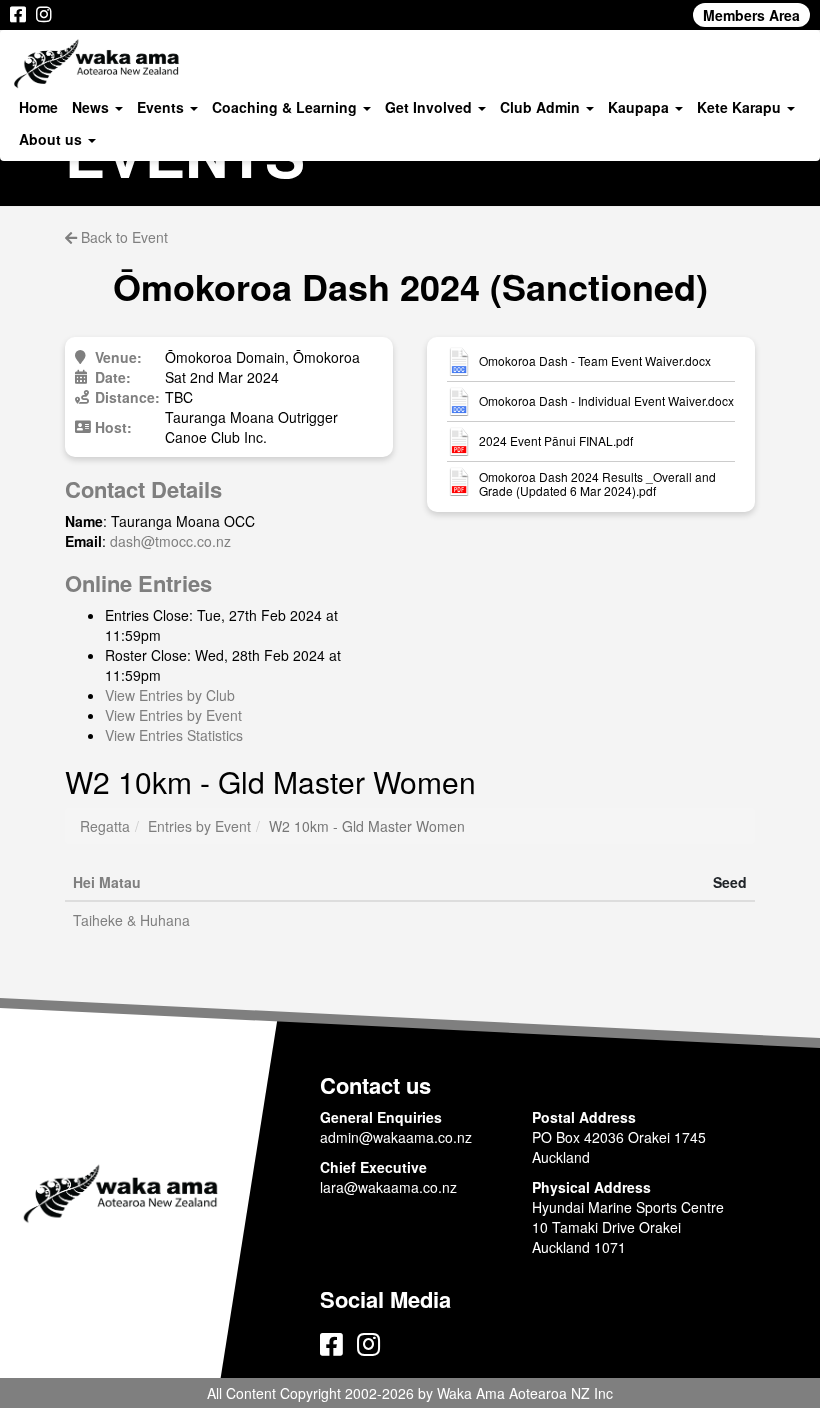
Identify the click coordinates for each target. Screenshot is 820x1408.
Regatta (105, 826)
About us (52, 139)
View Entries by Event (173, 715)
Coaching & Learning (286, 107)
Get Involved (430, 107)
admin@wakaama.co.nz (396, 1137)
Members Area (751, 15)
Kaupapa (640, 107)
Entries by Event (199, 826)
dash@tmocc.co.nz (170, 541)
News (92, 107)
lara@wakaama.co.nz (388, 1187)
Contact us (375, 1085)
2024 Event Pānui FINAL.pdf (556, 441)
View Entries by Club (170, 695)
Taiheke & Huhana (131, 920)
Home (38, 107)
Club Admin (542, 107)
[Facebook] (18, 15)
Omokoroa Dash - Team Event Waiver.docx (595, 361)
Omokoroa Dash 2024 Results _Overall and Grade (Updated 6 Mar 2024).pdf (597, 484)
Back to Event (122, 237)
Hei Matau (107, 882)
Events (162, 107)
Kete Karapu (741, 107)
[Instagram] (44, 15)
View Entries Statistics (174, 735)
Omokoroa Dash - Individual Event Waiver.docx (606, 401)
